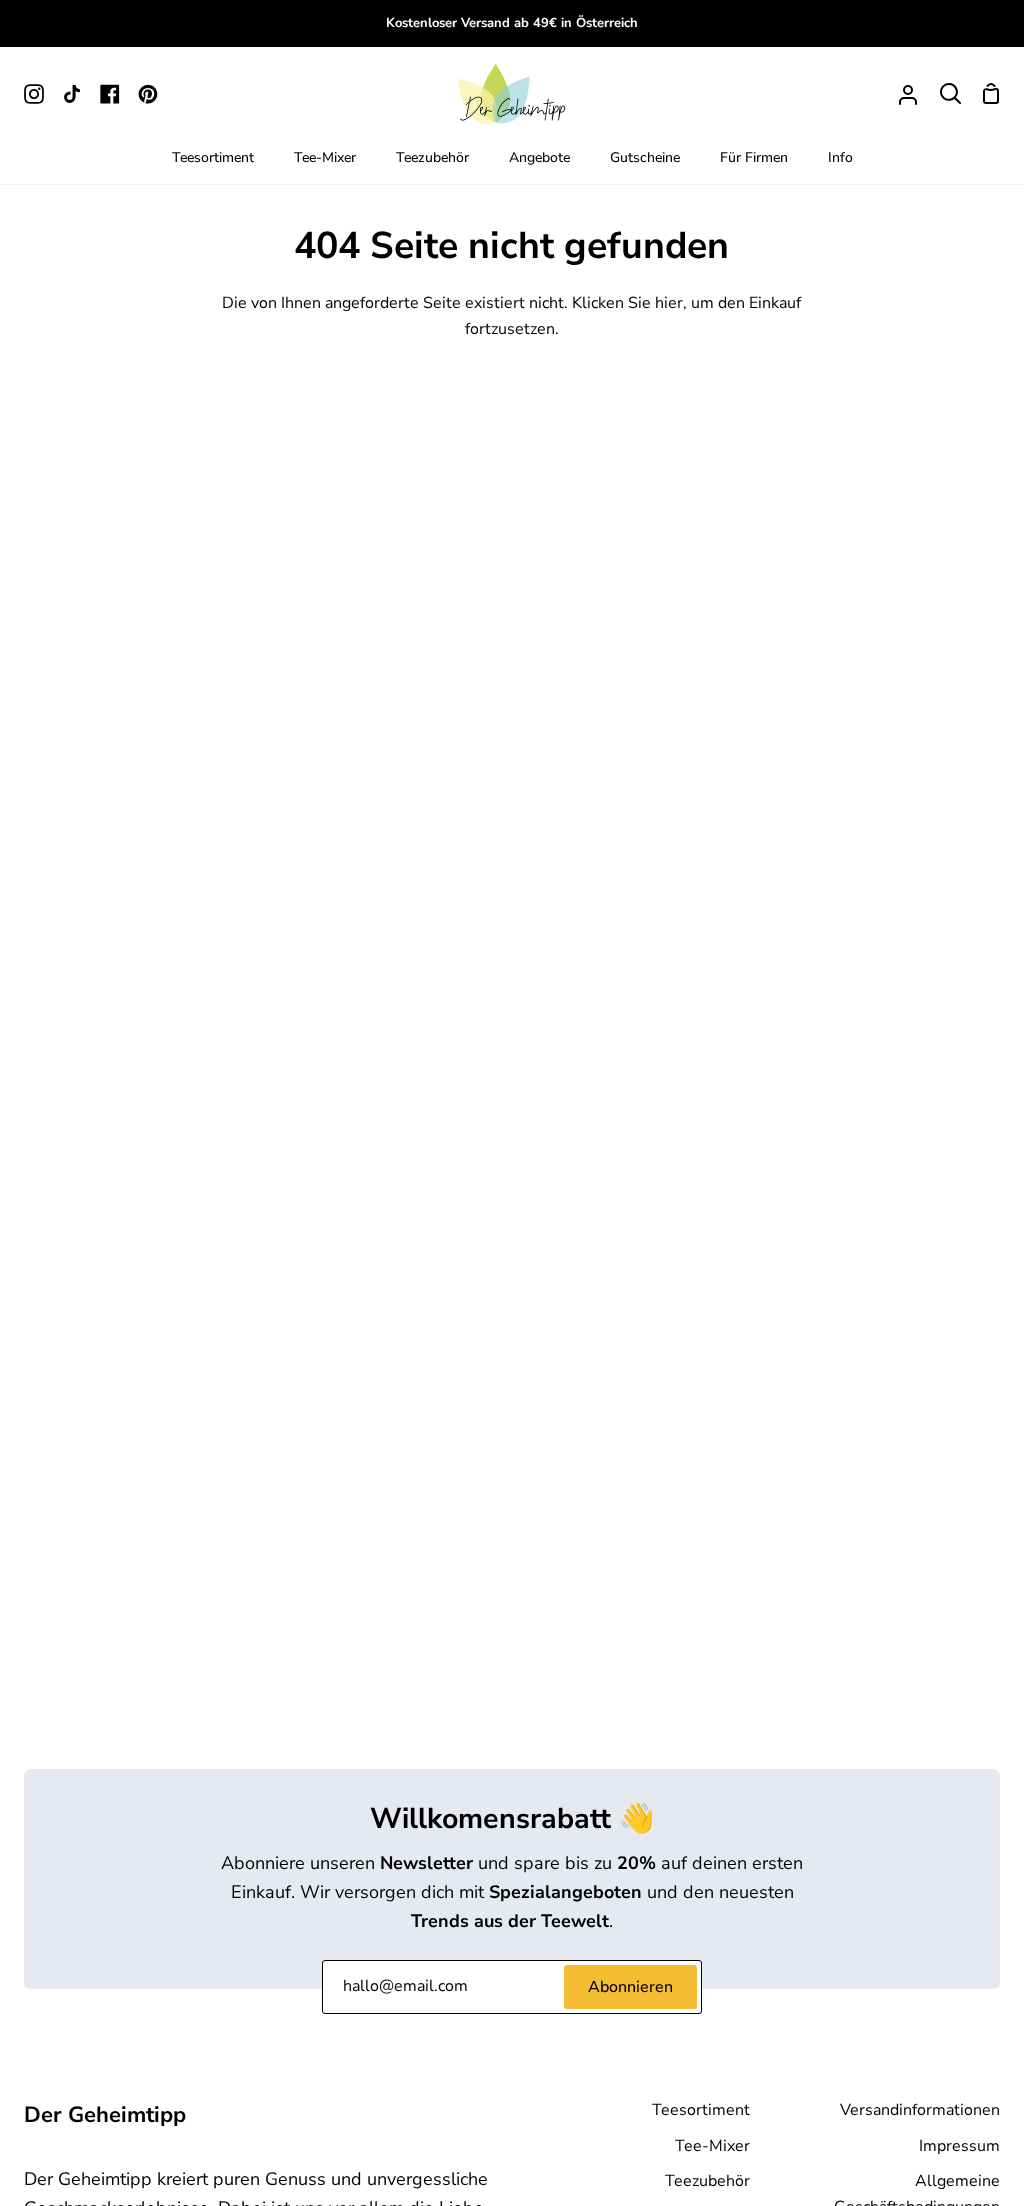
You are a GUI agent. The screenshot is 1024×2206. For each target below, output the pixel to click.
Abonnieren (630, 1987)
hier (669, 303)
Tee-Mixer (712, 2146)
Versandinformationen (920, 2110)
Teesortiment (701, 2110)
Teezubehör (707, 2181)
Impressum (959, 2146)
